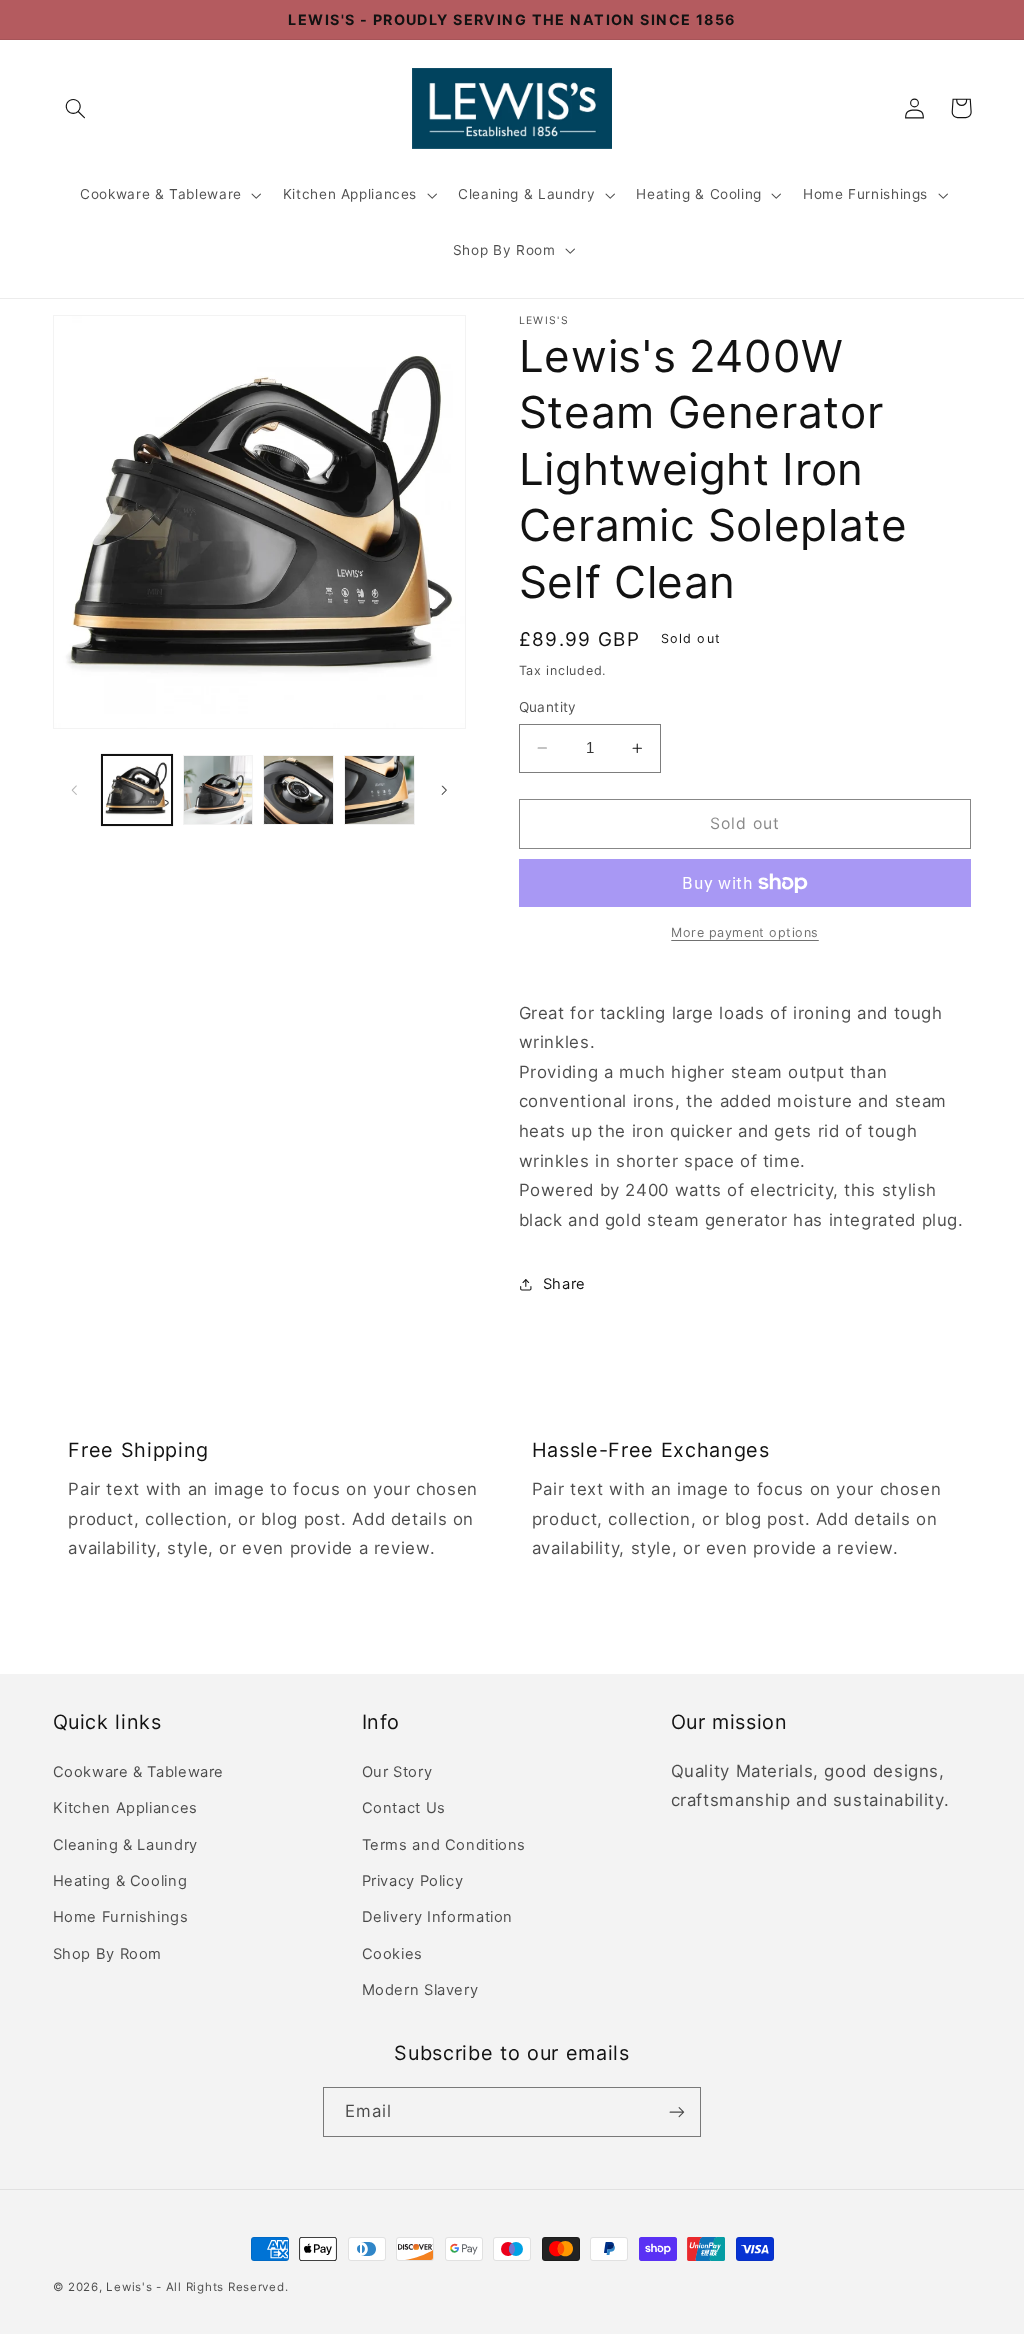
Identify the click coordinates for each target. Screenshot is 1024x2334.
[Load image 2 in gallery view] (218, 790)
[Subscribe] (677, 2111)
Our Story (397, 1772)
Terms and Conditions (444, 1845)
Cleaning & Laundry (526, 194)
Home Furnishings (865, 194)
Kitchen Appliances (350, 194)
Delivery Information (438, 1917)
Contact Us (404, 1808)
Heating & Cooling (699, 194)
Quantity (548, 707)
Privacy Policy (413, 1881)
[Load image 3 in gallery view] (298, 790)
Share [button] (564, 1284)
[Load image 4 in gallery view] (379, 790)
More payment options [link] (745, 932)
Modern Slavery (420, 1990)
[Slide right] (444, 790)
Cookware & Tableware (161, 194)
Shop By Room (504, 250)
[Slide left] (75, 790)
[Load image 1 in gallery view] (137, 790)
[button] (76, 108)
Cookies (392, 1954)
